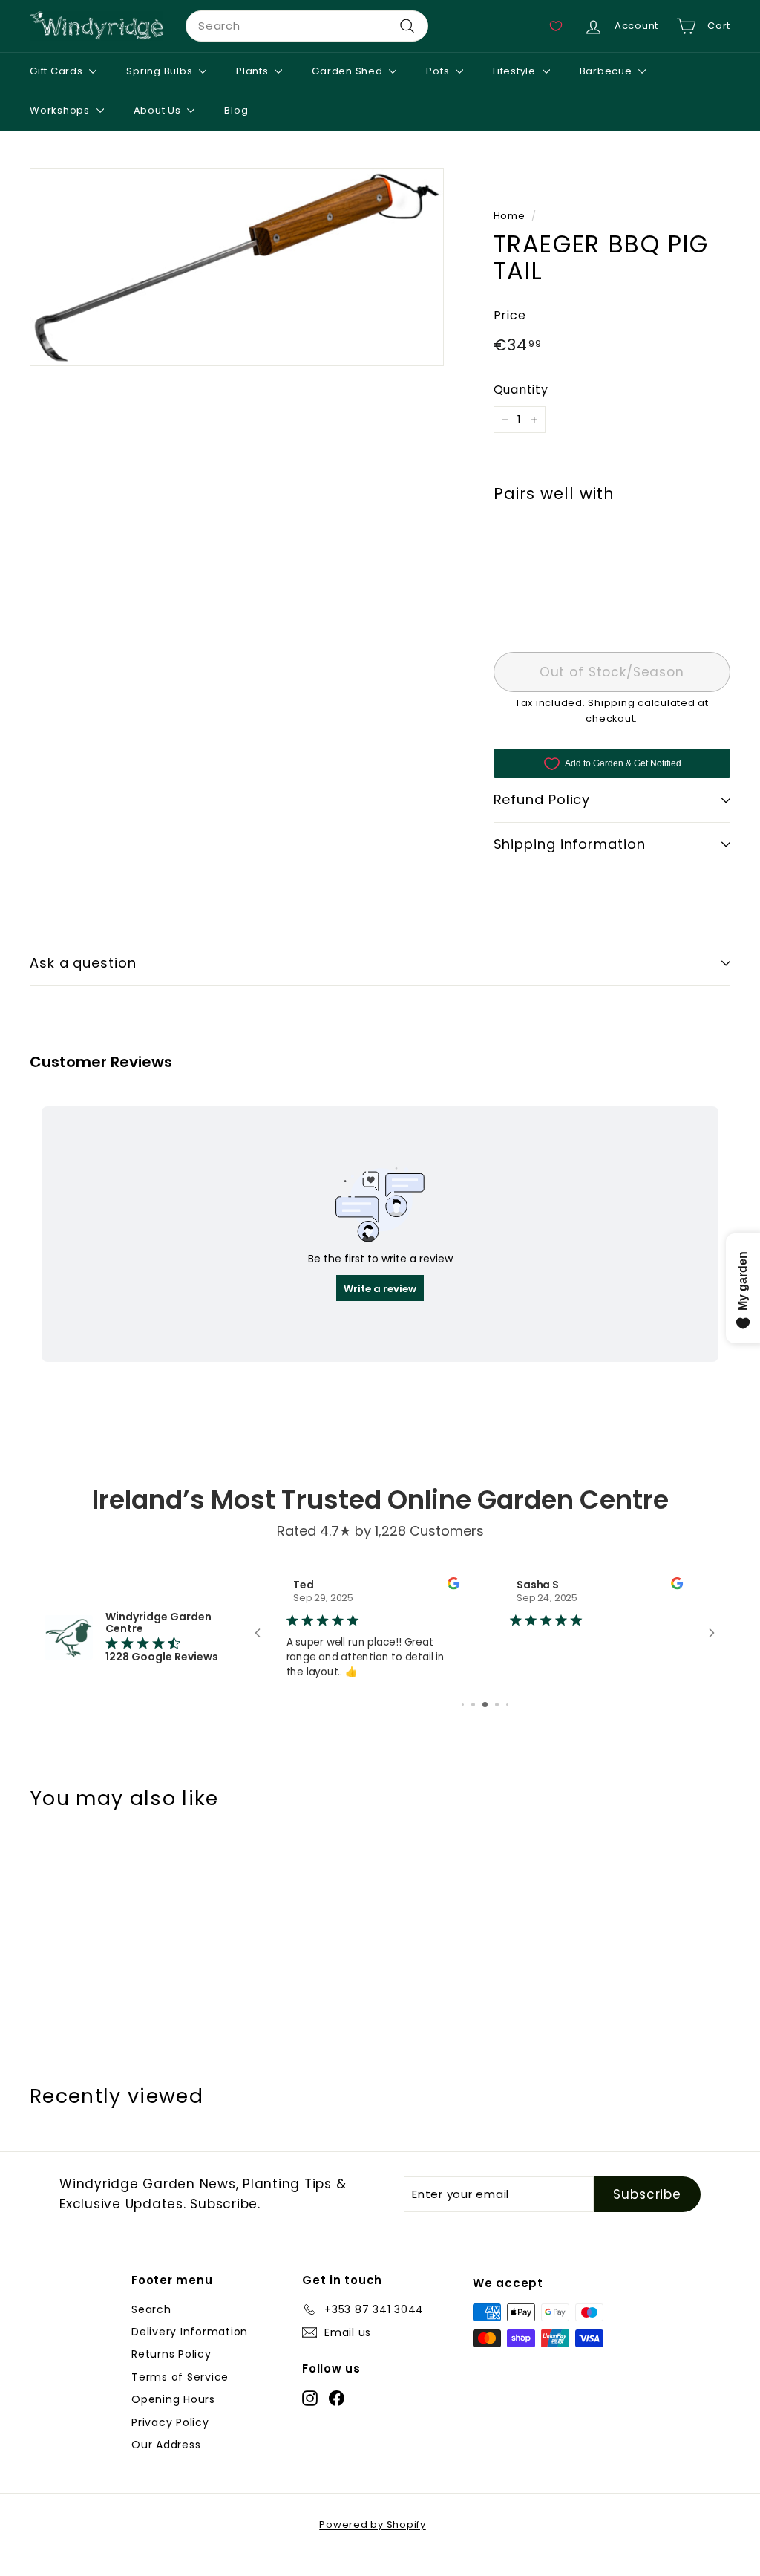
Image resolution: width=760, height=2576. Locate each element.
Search (151, 2309)
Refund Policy (542, 799)
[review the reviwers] (453, 1586)
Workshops (61, 110)
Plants (253, 71)
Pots (439, 71)
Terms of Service (180, 2377)
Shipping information (570, 844)
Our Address (166, 2445)
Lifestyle (516, 71)
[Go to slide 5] (463, 1705)
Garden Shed (348, 71)
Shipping (611, 703)
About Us (159, 110)
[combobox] (307, 26)
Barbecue (607, 71)
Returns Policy (171, 2354)
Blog (236, 110)
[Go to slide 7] (485, 1705)
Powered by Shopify (373, 2524)
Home (510, 216)
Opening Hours (173, 2399)
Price (510, 315)
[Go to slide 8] (497, 1705)
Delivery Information (190, 2332)
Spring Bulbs (161, 71)
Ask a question (83, 963)
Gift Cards (58, 71)
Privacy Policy (170, 2422)
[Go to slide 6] (473, 1705)
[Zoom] (237, 267)
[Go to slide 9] (507, 1705)
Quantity (521, 389)
